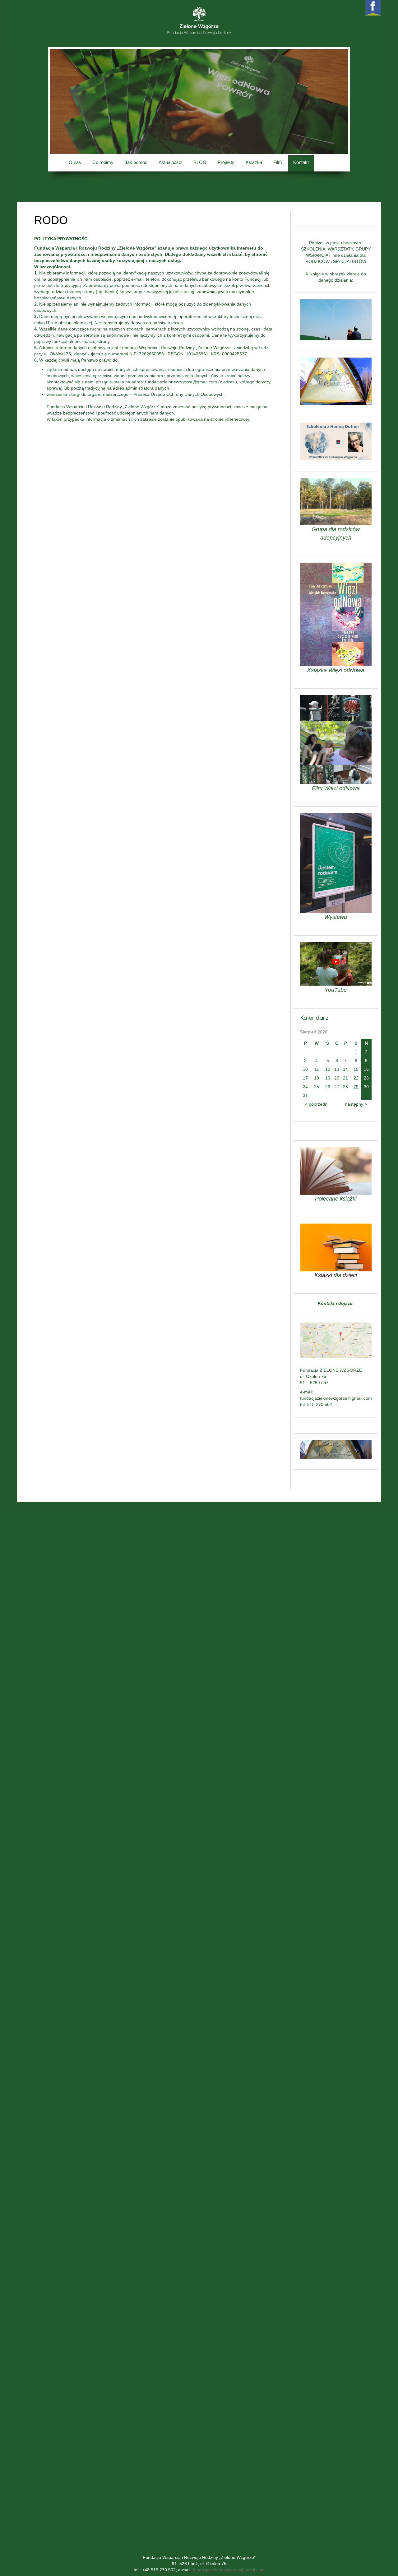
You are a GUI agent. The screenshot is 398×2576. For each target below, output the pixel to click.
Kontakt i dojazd (335, 1303)
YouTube (336, 990)
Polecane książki (336, 1199)
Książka (254, 162)
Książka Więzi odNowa (336, 670)
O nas (75, 162)
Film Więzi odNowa (336, 788)
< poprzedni (317, 1104)
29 (356, 1087)
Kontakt (301, 162)
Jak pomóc (136, 162)
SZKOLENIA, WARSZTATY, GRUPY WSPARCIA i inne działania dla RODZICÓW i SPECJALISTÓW (336, 255)
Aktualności (170, 162)
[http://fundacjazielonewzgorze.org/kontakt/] (336, 1340)
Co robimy (103, 162)
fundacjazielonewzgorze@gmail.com (229, 2570)
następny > (356, 1104)
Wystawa (336, 917)
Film (278, 162)
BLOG (200, 162)
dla (337, 1275)
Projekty (226, 162)
